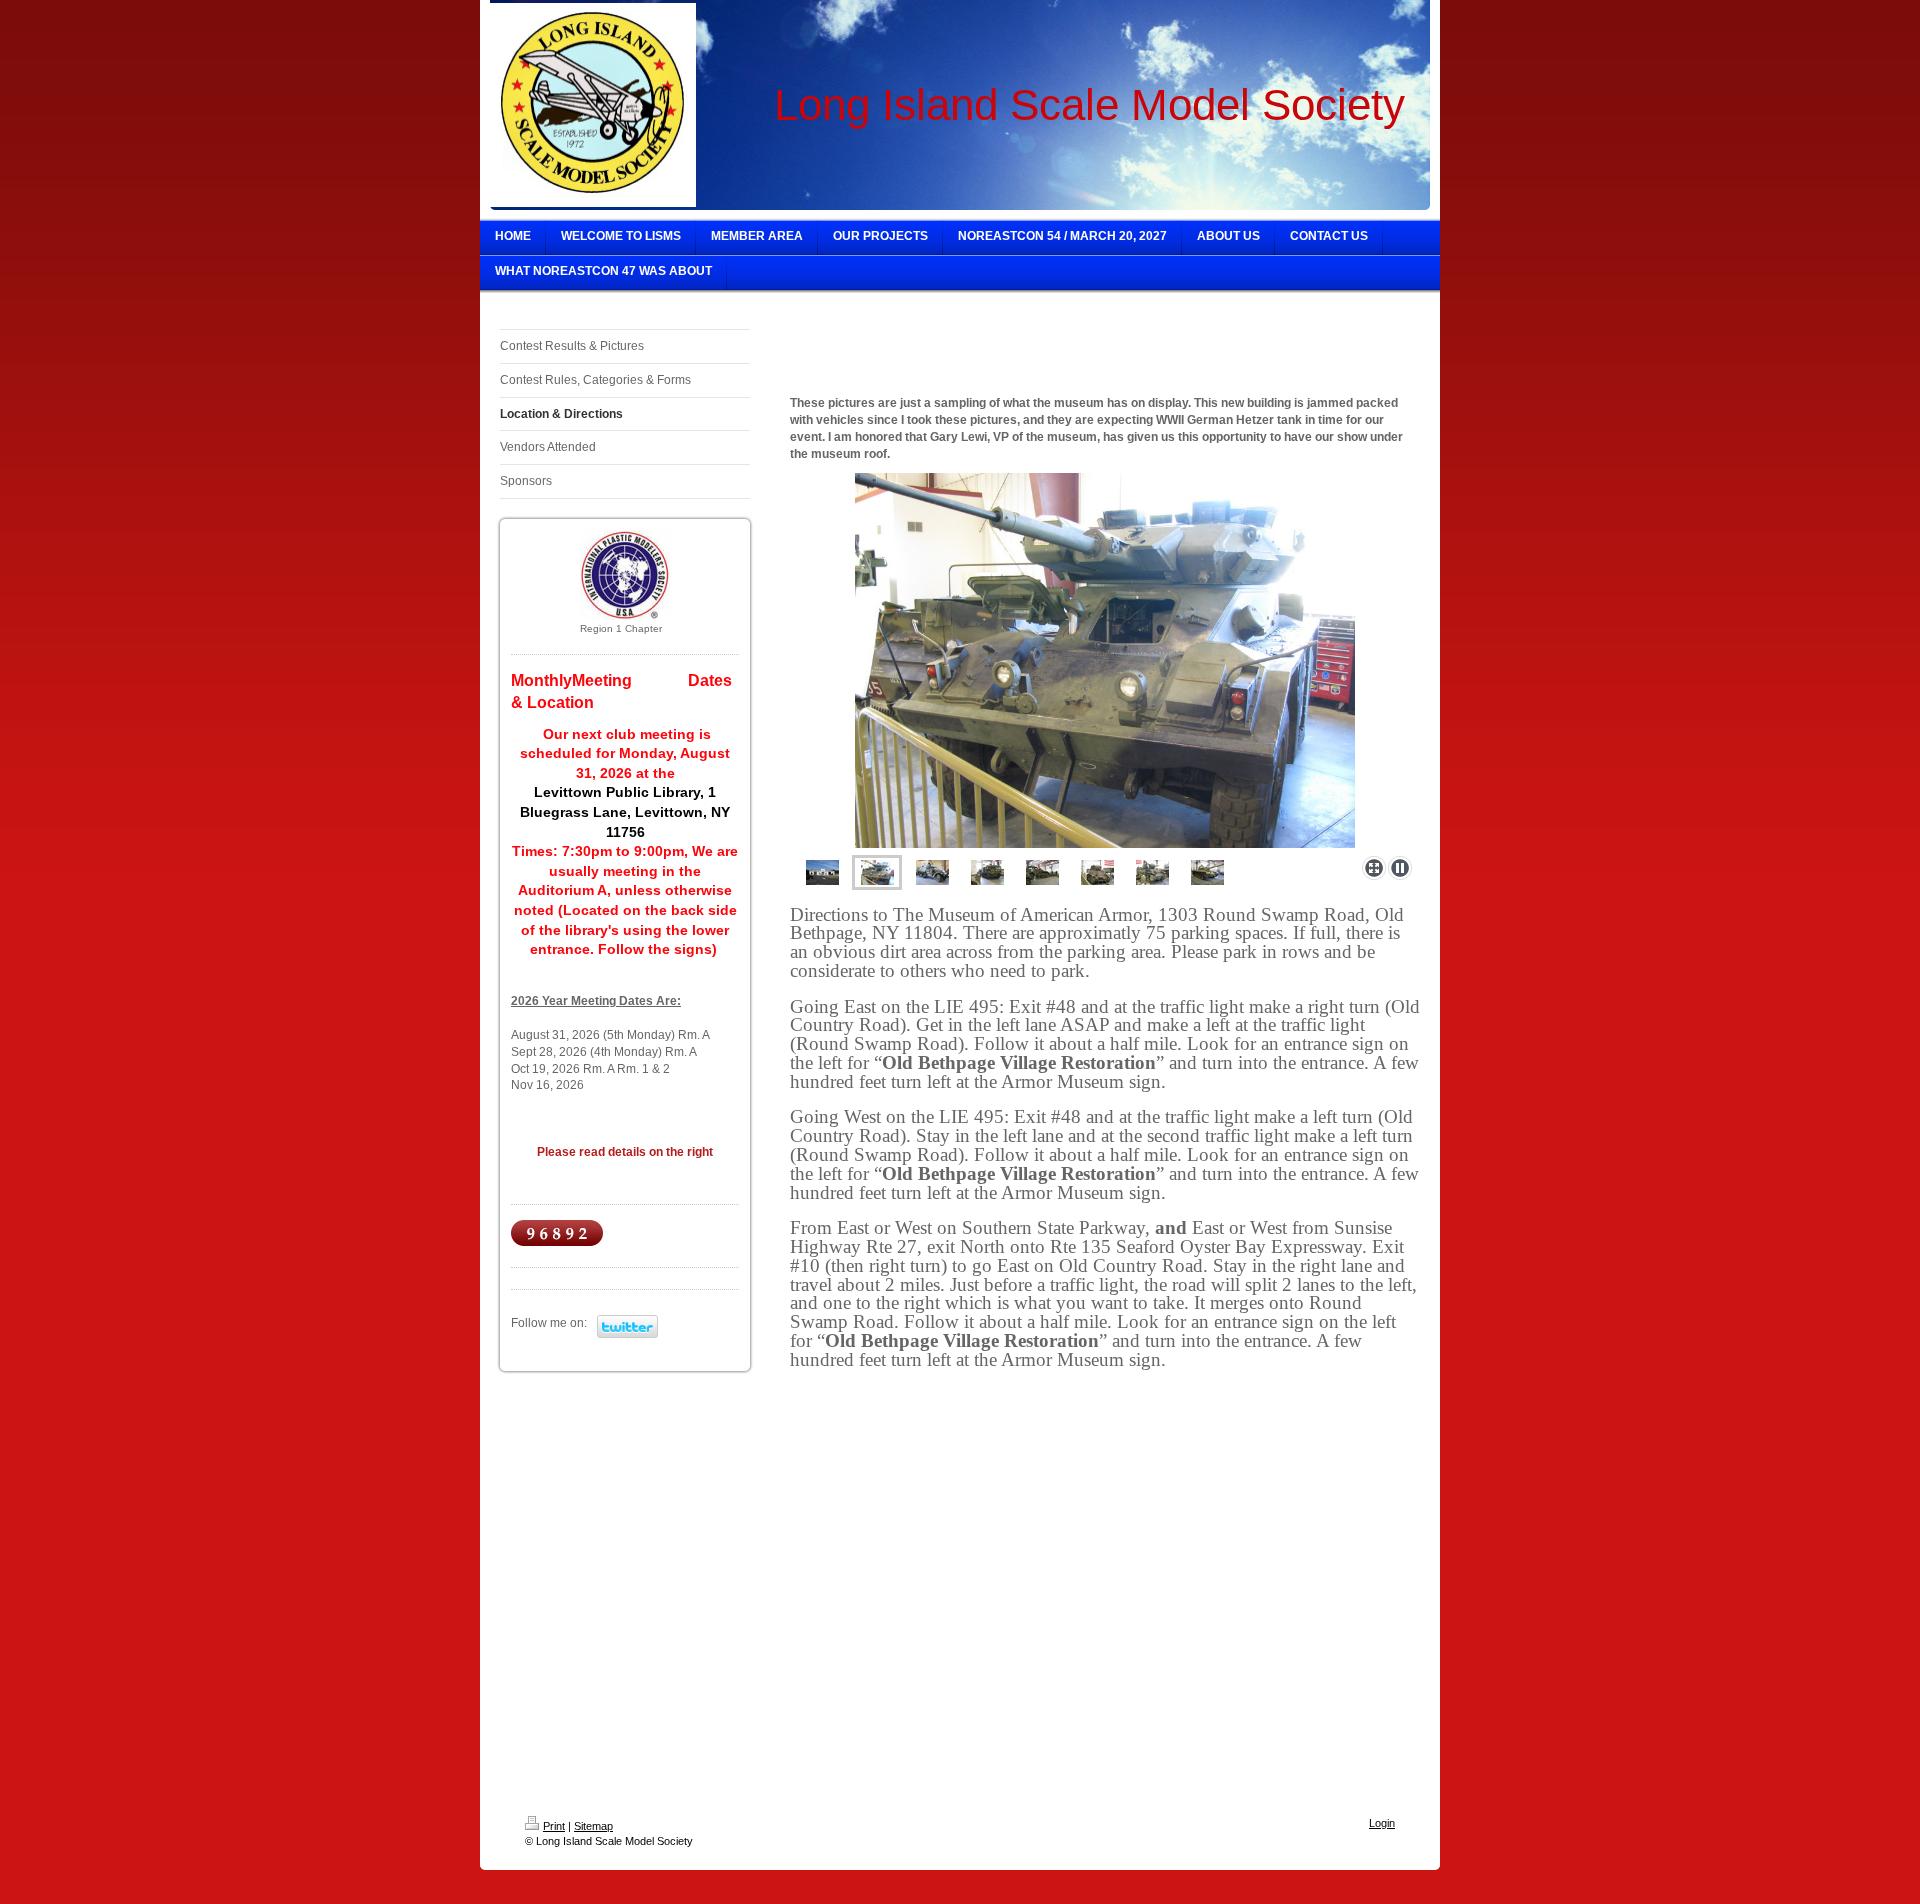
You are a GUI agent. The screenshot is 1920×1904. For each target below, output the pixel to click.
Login (1382, 1823)
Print (554, 1826)
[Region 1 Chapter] (625, 575)
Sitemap (593, 1826)
